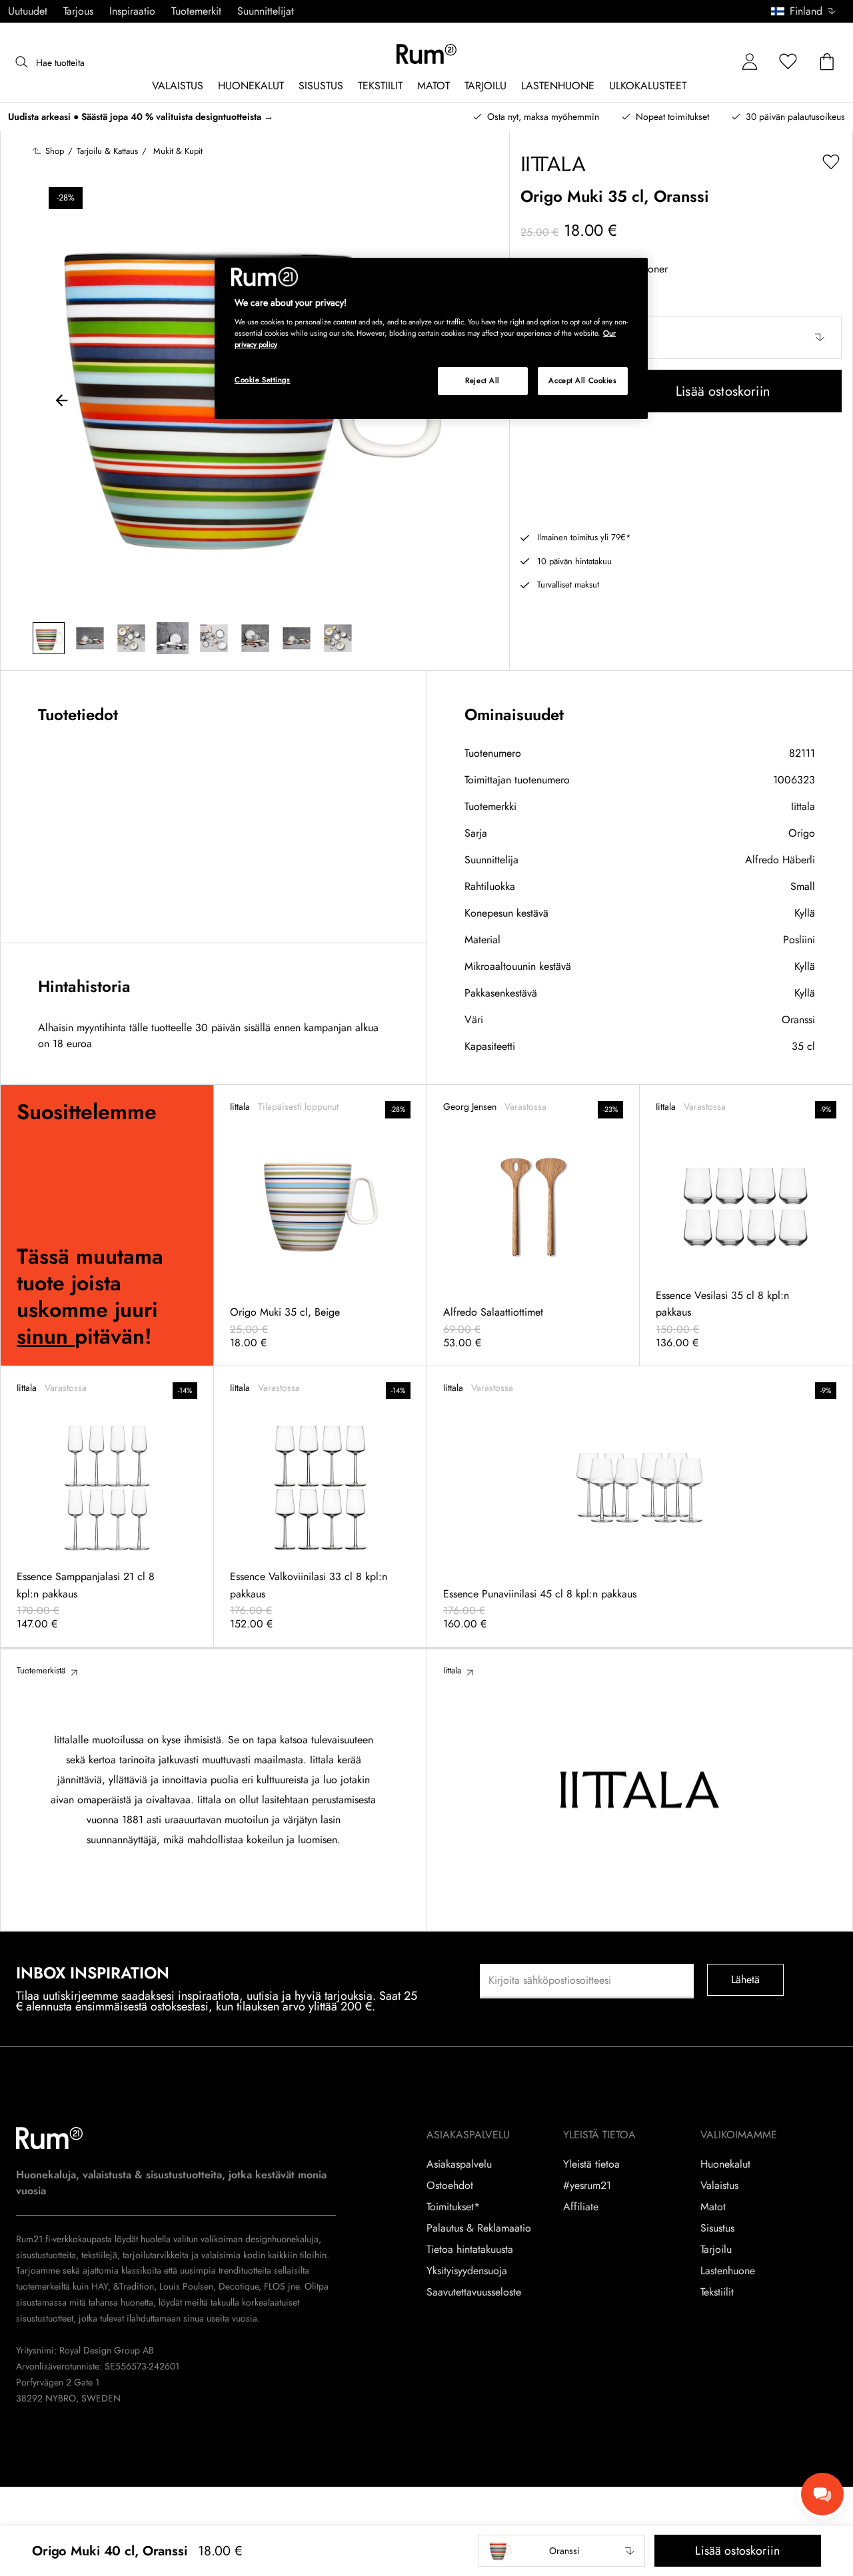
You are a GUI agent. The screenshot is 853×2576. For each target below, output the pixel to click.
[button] (808, 11)
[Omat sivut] (750, 62)
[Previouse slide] (62, 402)
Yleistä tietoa (591, 2164)
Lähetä (746, 1979)
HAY (100, 2286)
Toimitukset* (453, 2207)
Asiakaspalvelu (459, 2164)
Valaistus (719, 2186)
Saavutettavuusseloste (474, 2292)
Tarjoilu (716, 2250)
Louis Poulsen (186, 2286)
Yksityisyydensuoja (467, 2271)
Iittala (803, 806)
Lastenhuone (728, 2271)
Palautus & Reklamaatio (479, 2228)
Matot (713, 2207)
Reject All (482, 380)
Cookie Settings (263, 380)
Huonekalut (725, 2164)
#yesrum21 (587, 2186)
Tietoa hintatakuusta (470, 2250)
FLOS (273, 2286)
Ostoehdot (450, 2186)
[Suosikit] (788, 62)
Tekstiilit (717, 2292)
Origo (802, 833)
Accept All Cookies (582, 380)
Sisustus (717, 2228)
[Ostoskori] (827, 62)
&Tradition (132, 2286)
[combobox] (804, 11)
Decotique (239, 2286)
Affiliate (581, 2207)
